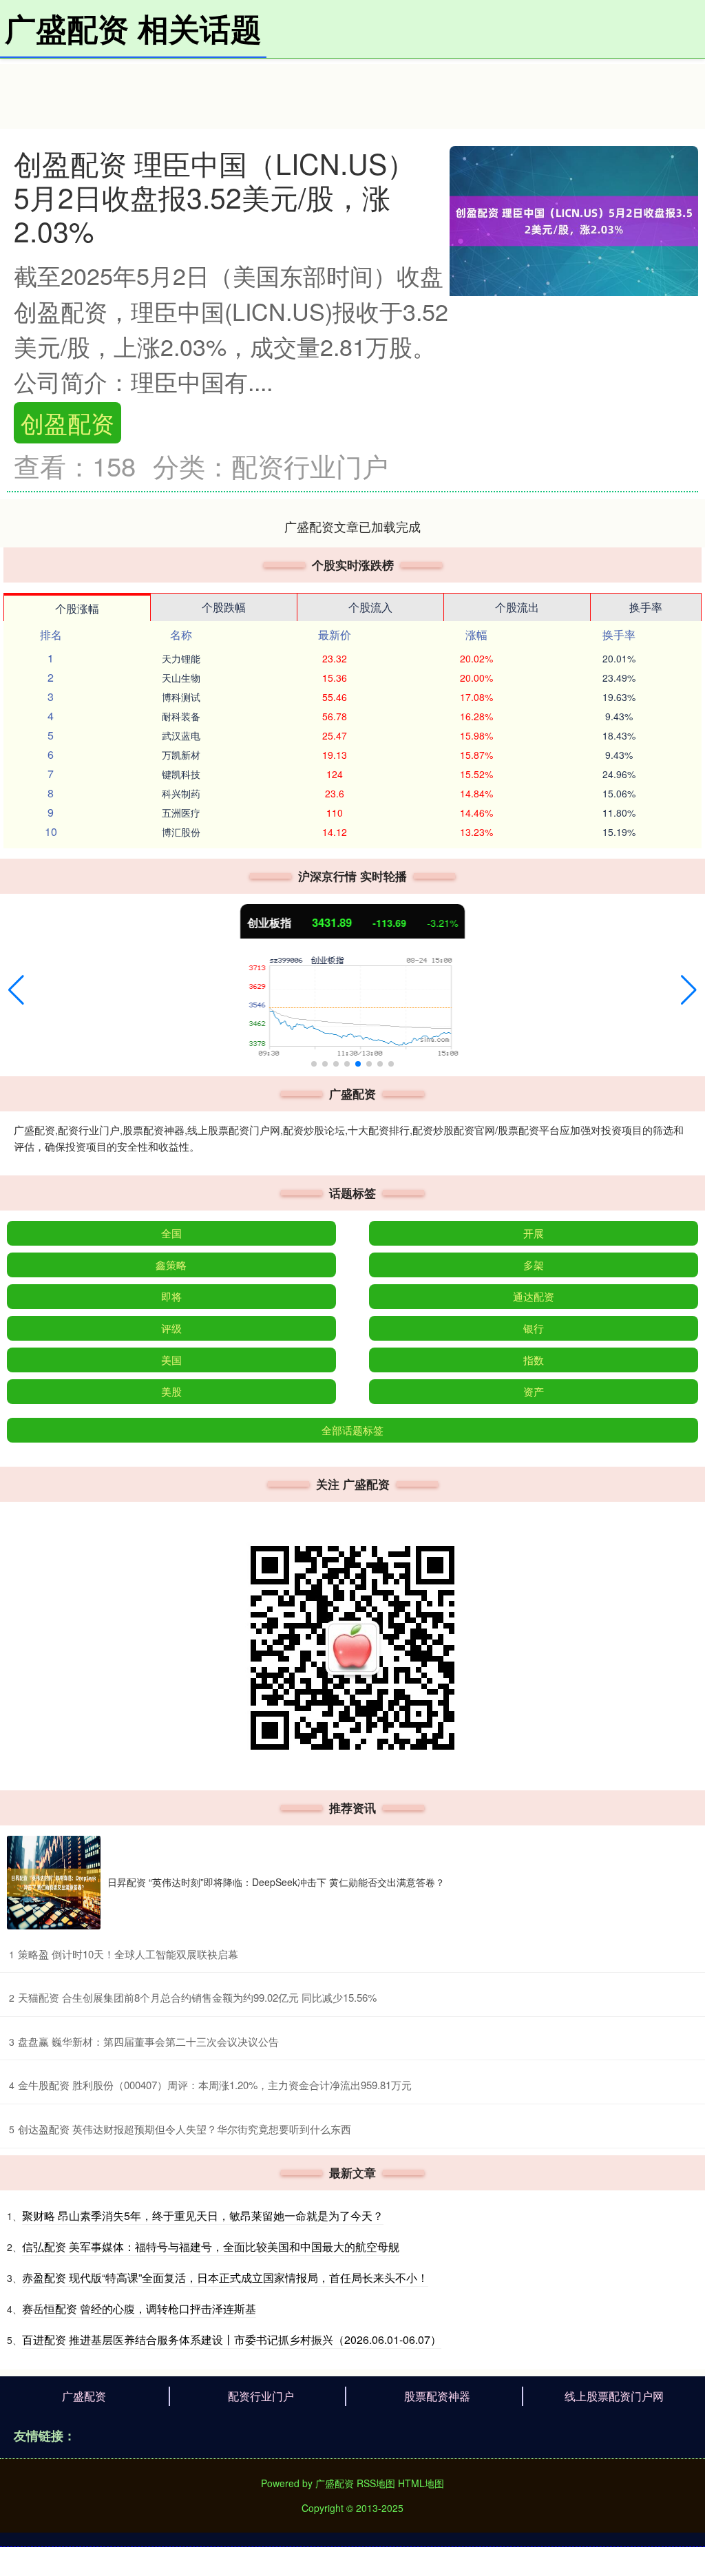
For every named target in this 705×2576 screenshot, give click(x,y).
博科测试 (181, 697)
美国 (171, 1360)
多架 (534, 1265)
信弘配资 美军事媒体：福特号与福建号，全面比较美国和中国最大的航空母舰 (211, 2247)
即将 (171, 1296)
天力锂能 (181, 658)
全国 (171, 1233)
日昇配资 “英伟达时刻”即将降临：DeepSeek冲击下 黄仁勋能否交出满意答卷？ (276, 1882)
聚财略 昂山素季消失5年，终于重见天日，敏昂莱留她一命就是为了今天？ (203, 2216)
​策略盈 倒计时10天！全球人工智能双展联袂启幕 (128, 1954)
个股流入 (370, 607)
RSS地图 (376, 2483)
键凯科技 (181, 774)
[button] (16, 990)
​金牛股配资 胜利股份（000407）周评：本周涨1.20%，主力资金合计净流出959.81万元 (215, 2085)
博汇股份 (181, 832)
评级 (171, 1328)
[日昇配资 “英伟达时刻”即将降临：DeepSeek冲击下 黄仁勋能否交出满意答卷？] (54, 1883)
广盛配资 (84, 2396)
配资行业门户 (261, 2396)
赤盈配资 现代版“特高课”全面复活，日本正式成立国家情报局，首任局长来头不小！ (225, 2277)
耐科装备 (181, 716)
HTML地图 (421, 2483)
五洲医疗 (181, 813)
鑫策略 (171, 1265)
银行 (534, 1328)
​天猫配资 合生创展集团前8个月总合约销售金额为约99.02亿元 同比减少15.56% (197, 1997)
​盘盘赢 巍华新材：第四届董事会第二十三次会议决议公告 (148, 2041)
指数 (534, 1360)
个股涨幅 (77, 608)
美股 (171, 1391)
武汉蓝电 (181, 735)
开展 (534, 1233)
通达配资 (534, 1296)
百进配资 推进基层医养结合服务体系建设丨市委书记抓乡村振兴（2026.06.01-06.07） (232, 2339)
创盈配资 (67, 422)
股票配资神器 (437, 2396)
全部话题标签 (352, 1430)
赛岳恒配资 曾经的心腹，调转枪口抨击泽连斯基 (139, 2308)
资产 (534, 1391)
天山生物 (181, 678)
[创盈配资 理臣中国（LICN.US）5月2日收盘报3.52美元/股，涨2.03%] (574, 219)
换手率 (646, 607)
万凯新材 (181, 755)
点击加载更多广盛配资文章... (353, 526)
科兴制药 (181, 793)
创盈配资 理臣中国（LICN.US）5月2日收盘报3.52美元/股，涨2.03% (214, 197)
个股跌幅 (224, 607)
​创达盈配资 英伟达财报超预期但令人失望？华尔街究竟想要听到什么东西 (185, 2129)
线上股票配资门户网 (614, 2396)
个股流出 (517, 607)
